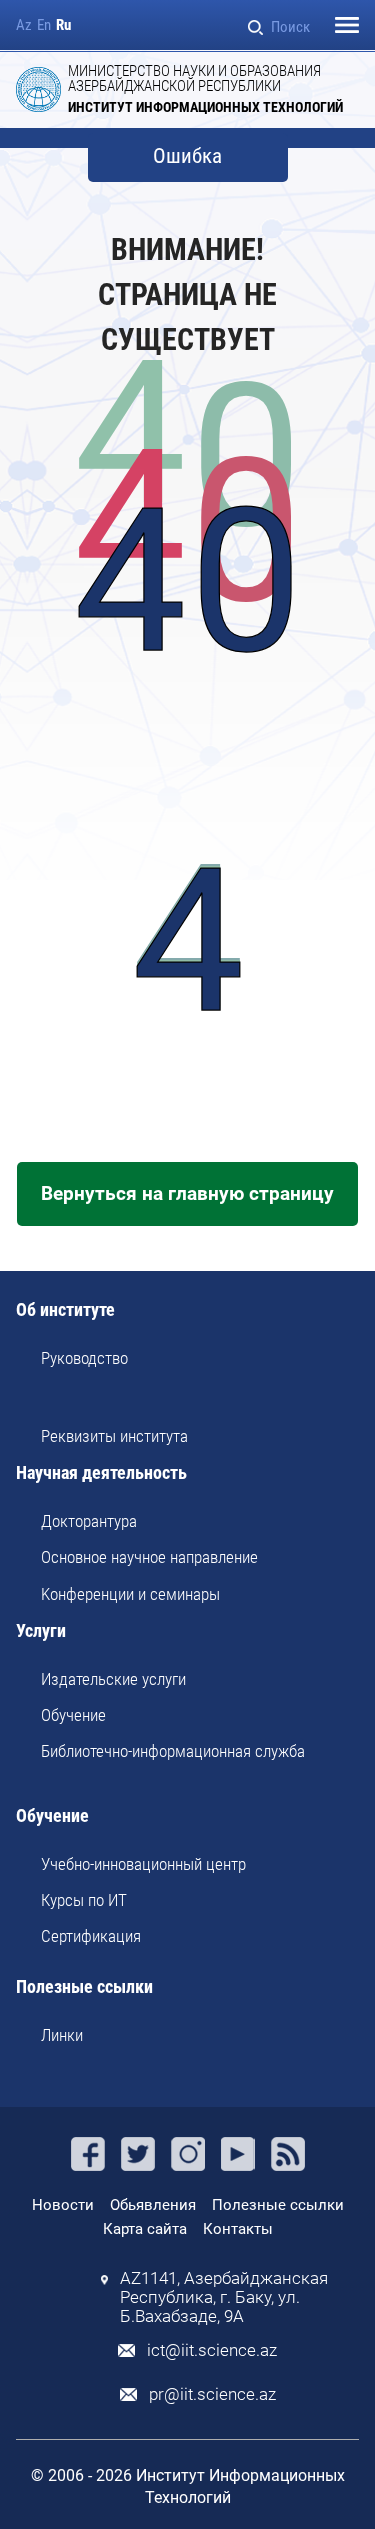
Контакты (238, 2229)
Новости (63, 2205)
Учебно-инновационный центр (143, 1864)
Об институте (65, 1310)
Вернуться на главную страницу (187, 1193)
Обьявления (153, 2205)
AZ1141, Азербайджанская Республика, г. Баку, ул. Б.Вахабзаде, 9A (224, 2297)
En (44, 25)
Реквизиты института (114, 1436)
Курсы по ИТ (84, 1900)
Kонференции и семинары (130, 1594)
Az (24, 25)
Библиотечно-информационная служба (173, 1751)
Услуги (41, 1631)
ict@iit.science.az (212, 2350)
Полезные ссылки (84, 1987)
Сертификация (91, 1936)
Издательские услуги (113, 1679)
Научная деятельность (101, 1473)
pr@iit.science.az (212, 2394)
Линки (62, 2035)
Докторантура (89, 1521)
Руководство (84, 1358)
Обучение (73, 1715)
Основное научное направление (149, 1557)
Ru (63, 25)
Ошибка (187, 156)
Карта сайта (145, 2229)
